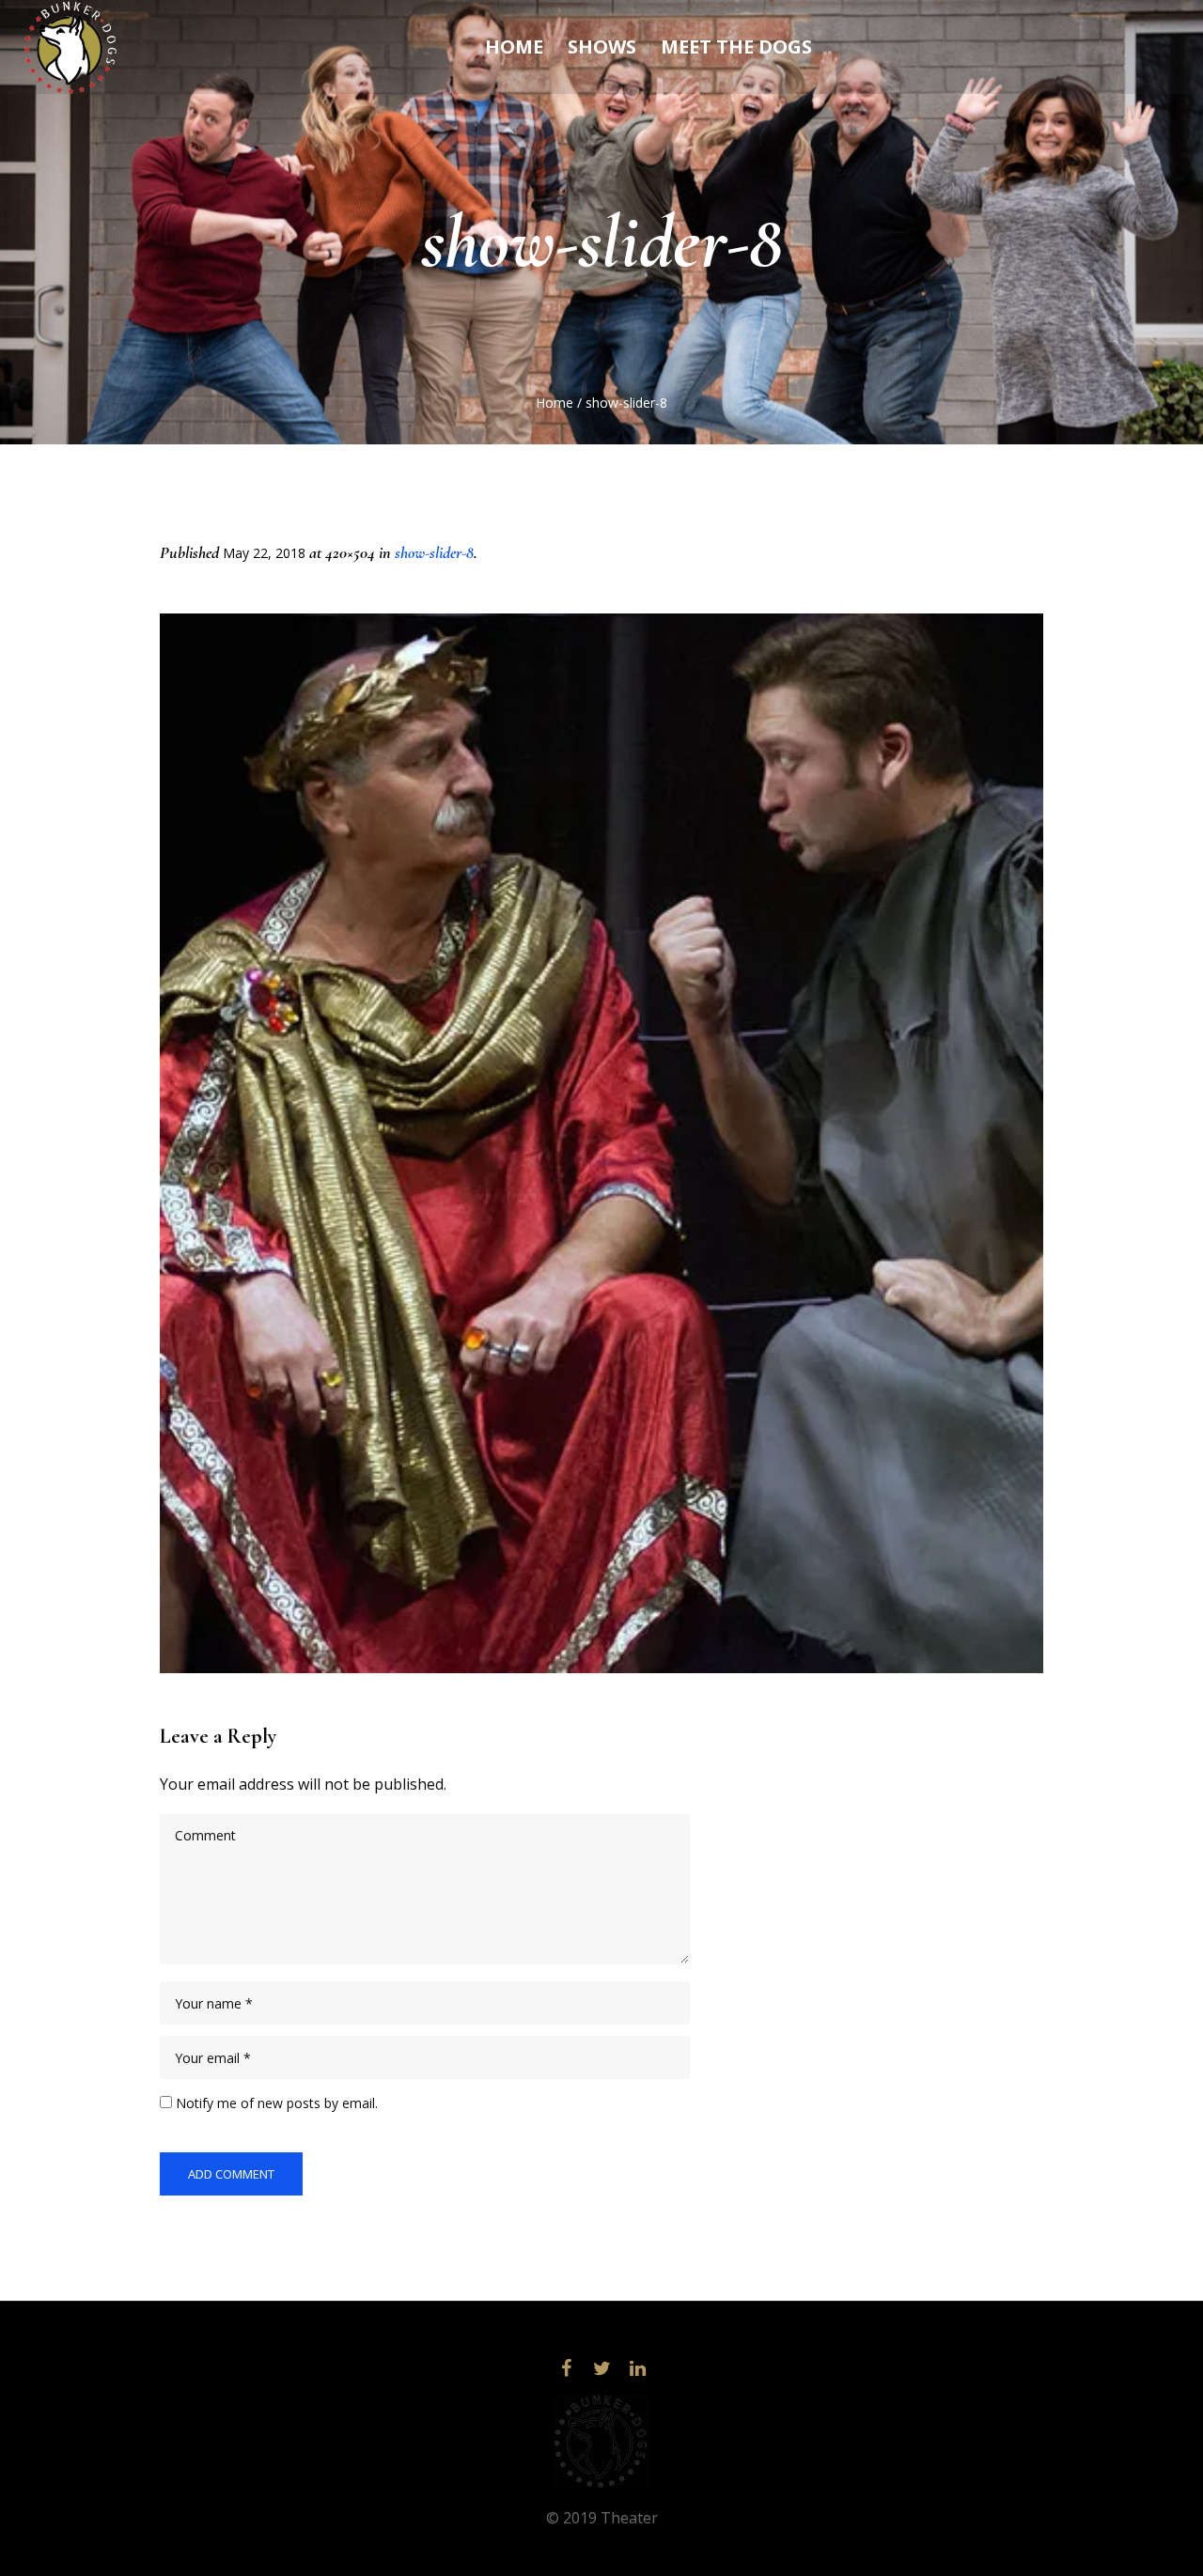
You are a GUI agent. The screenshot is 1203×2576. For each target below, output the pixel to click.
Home (555, 403)
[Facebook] (566, 2368)
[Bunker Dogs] (601, 2441)
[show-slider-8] (601, 1143)
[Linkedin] (637, 2368)
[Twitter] (601, 2368)
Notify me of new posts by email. (277, 2103)
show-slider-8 (434, 552)
